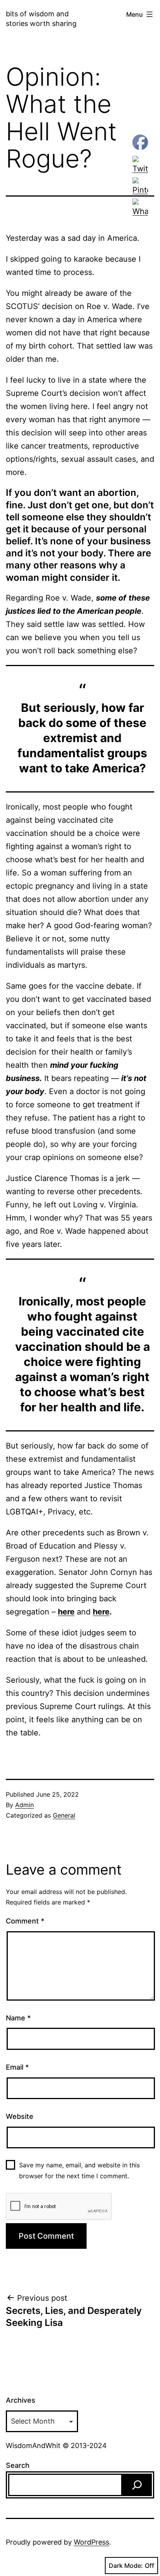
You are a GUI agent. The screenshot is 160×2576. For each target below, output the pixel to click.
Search (18, 2465)
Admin (24, 1805)
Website (20, 2116)
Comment (25, 1921)
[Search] (137, 2485)
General (64, 1815)
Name (18, 2018)
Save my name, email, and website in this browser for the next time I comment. (79, 2170)
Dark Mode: (126, 2566)
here (101, 1612)
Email (17, 2067)
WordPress (91, 2542)
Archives (21, 2400)
